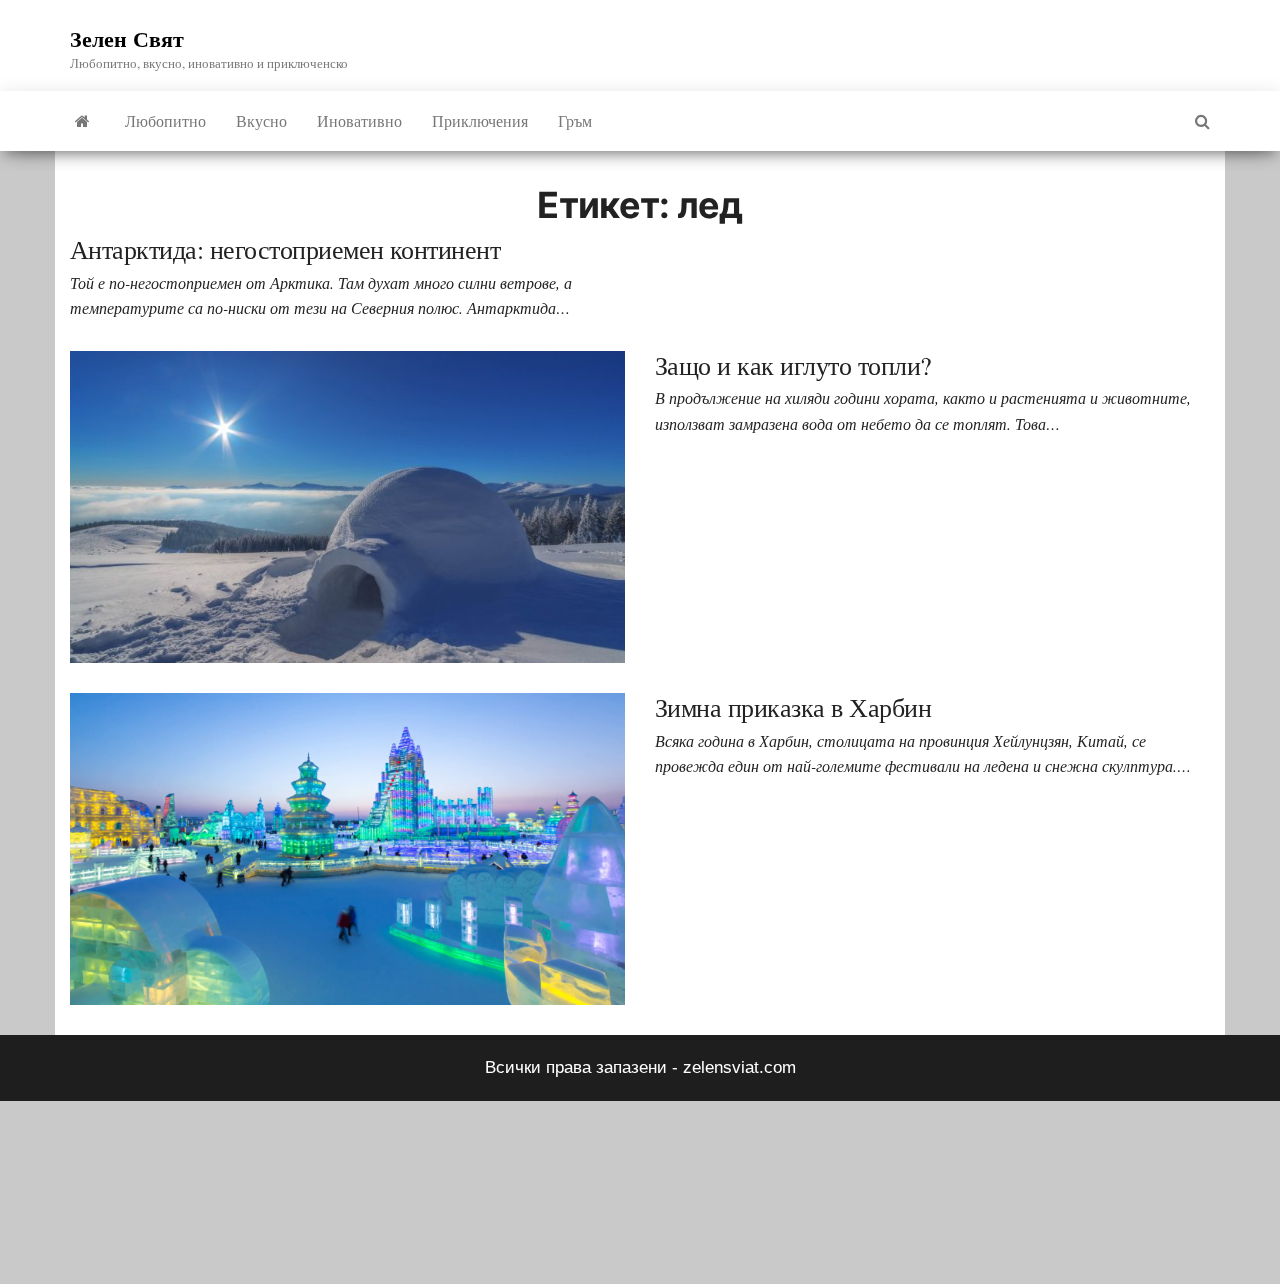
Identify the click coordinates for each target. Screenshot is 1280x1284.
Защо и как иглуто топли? (793, 365)
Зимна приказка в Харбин (793, 707)
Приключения (480, 120)
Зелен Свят (127, 38)
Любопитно (165, 120)
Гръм (575, 120)
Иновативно (359, 120)
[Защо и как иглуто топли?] (347, 505)
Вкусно (261, 120)
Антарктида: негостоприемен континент (285, 249)
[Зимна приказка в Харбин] (347, 848)
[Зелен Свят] (82, 121)
